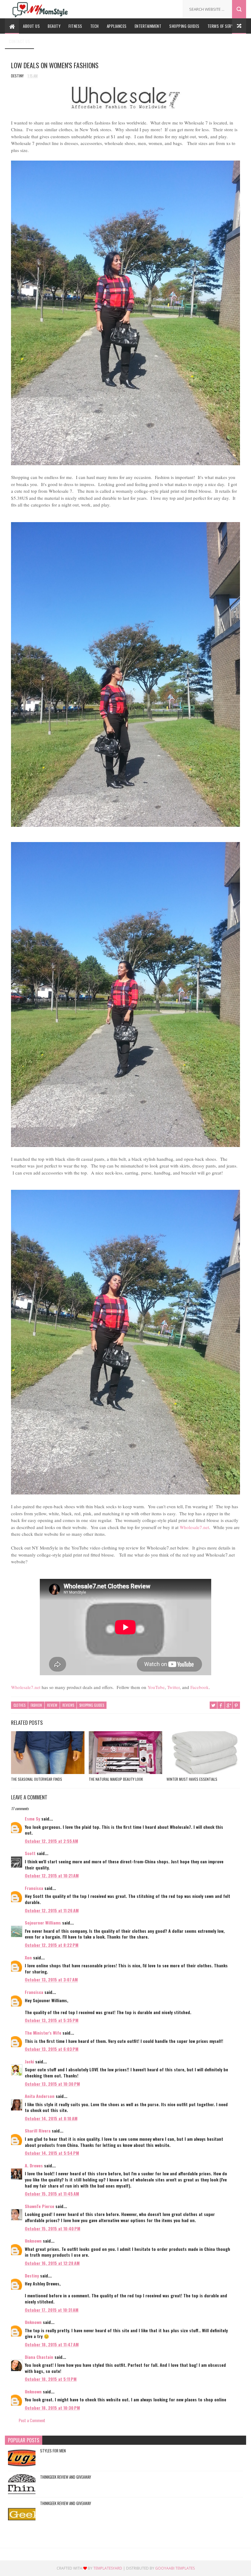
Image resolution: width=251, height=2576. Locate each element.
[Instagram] (171, 7)
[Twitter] (153, 7)
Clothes (19, 1705)
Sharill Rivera (38, 2131)
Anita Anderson (40, 2096)
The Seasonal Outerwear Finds (37, 1779)
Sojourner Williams (43, 1923)
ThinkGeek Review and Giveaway (66, 2477)
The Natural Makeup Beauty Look (116, 1779)
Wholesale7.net (194, 1527)
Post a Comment (32, 2420)
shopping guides (92, 1705)
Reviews (68, 1705)
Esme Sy (32, 1819)
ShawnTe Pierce (39, 2206)
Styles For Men (53, 2451)
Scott (30, 1853)
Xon (28, 1957)
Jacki (29, 2061)
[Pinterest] (162, 7)
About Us (31, 26)
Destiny (32, 2275)
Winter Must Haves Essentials (192, 1779)
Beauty (54, 26)
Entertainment (148, 26)
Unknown (33, 2241)
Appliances (117, 26)
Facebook (200, 1687)
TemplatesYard (108, 2568)
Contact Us (19, 41)
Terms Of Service (223, 26)
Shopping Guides (184, 26)
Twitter (173, 1687)
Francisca (34, 1888)
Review (52, 1705)
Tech (95, 26)
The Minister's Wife (43, 2033)
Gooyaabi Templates (175, 2568)
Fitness (75, 26)
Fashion (36, 1705)
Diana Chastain (39, 2357)
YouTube (156, 1687)
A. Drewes (34, 2165)
